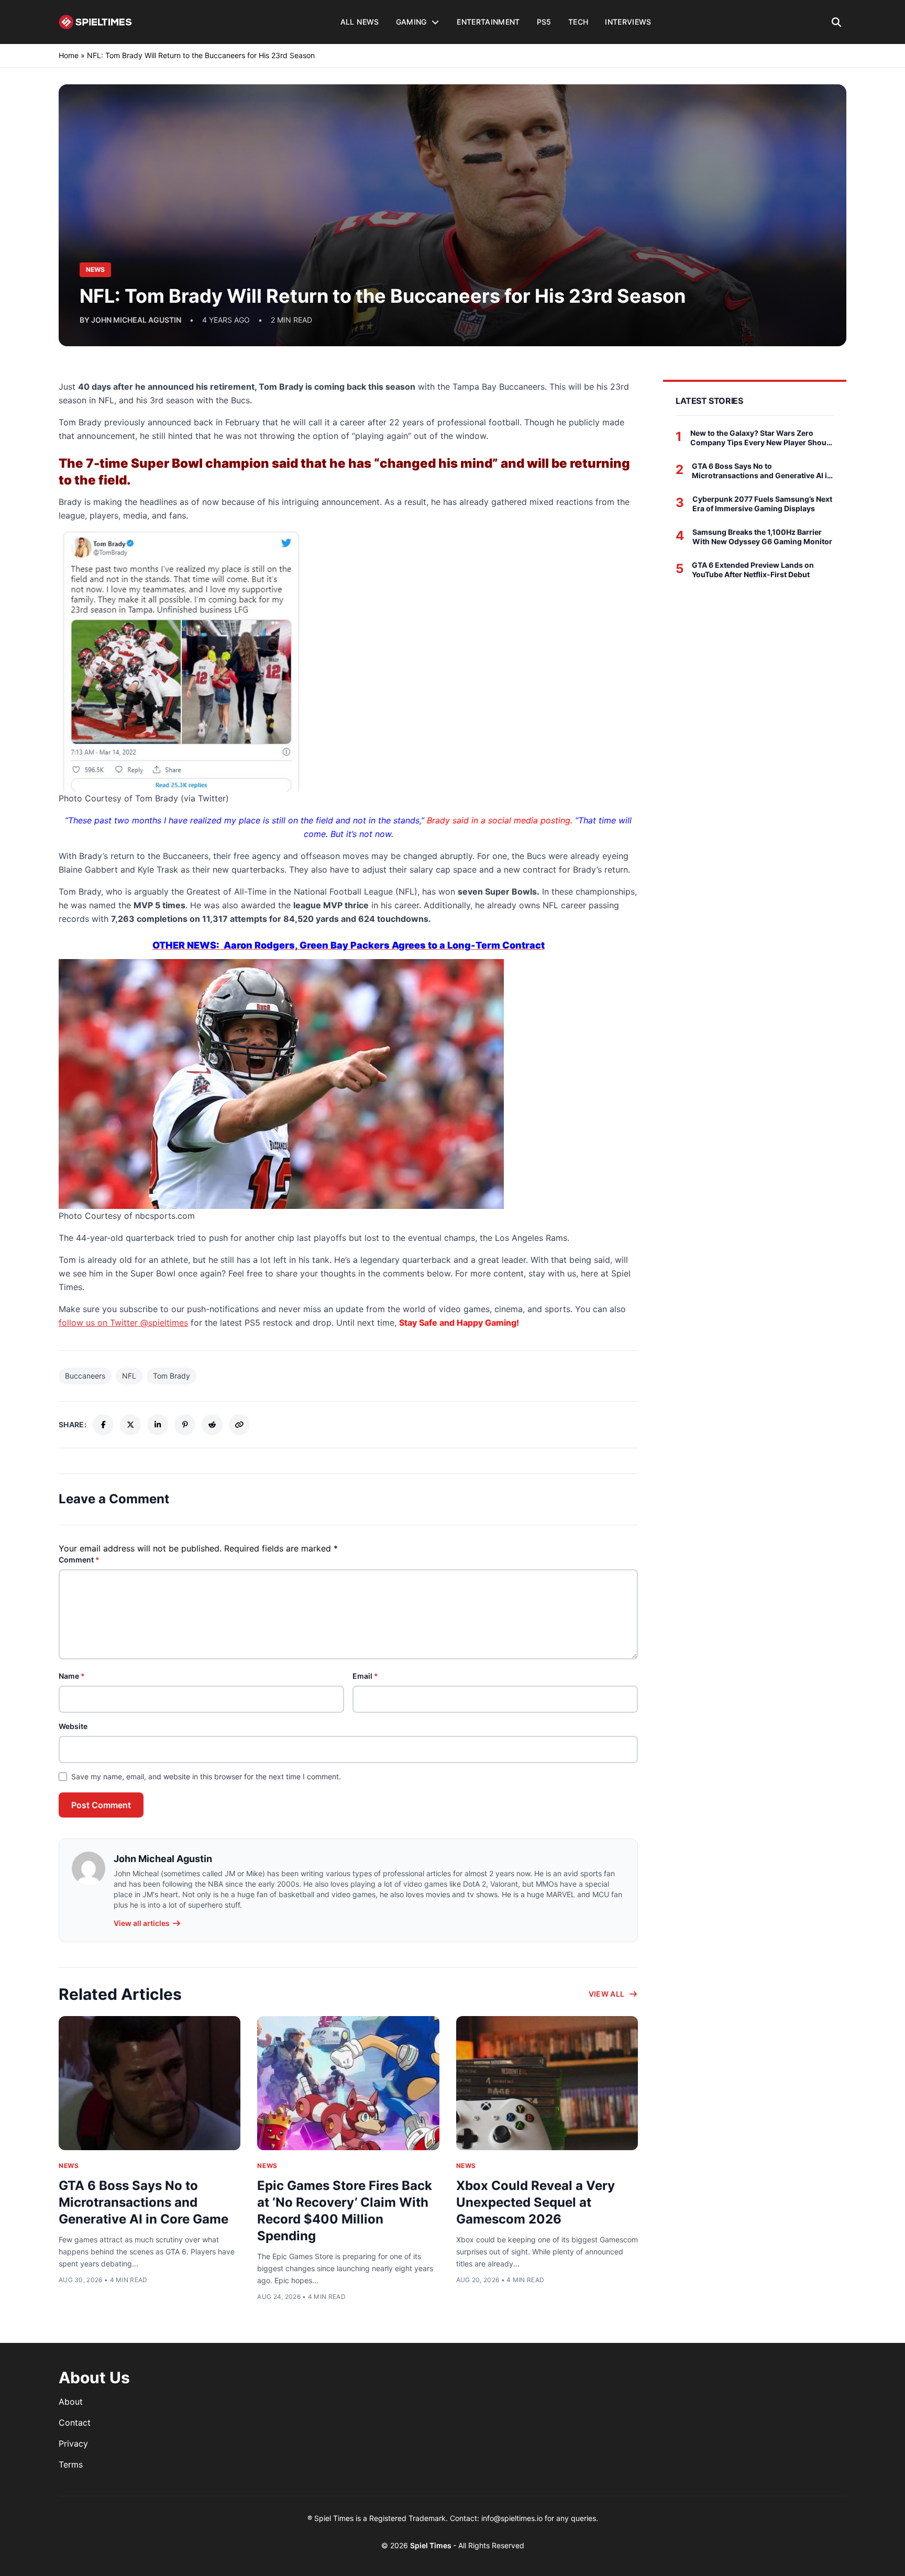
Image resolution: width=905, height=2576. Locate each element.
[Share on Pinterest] (185, 1425)
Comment (79, 1560)
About (71, 2402)
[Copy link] (239, 1425)
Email (365, 1676)
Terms (71, 2464)
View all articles (142, 1923)
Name (72, 1676)
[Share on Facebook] (103, 1425)
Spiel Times (432, 2545)
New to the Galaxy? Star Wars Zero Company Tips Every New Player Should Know (762, 438)
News (69, 2166)
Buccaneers (85, 1376)
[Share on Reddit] (212, 1425)
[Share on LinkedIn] (158, 1425)
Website (73, 1726)
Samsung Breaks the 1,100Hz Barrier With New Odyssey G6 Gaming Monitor (762, 537)
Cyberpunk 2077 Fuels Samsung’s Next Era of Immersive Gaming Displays (762, 504)
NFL (129, 1376)
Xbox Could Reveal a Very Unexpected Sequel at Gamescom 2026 (536, 2202)
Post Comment (101, 1805)
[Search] (837, 22)
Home (69, 55)
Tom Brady (172, 1376)
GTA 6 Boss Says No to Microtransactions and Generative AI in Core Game (144, 2202)
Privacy (73, 2443)
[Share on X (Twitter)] (130, 1425)
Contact (75, 2423)
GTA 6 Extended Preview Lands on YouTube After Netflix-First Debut (753, 570)
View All (607, 1994)
